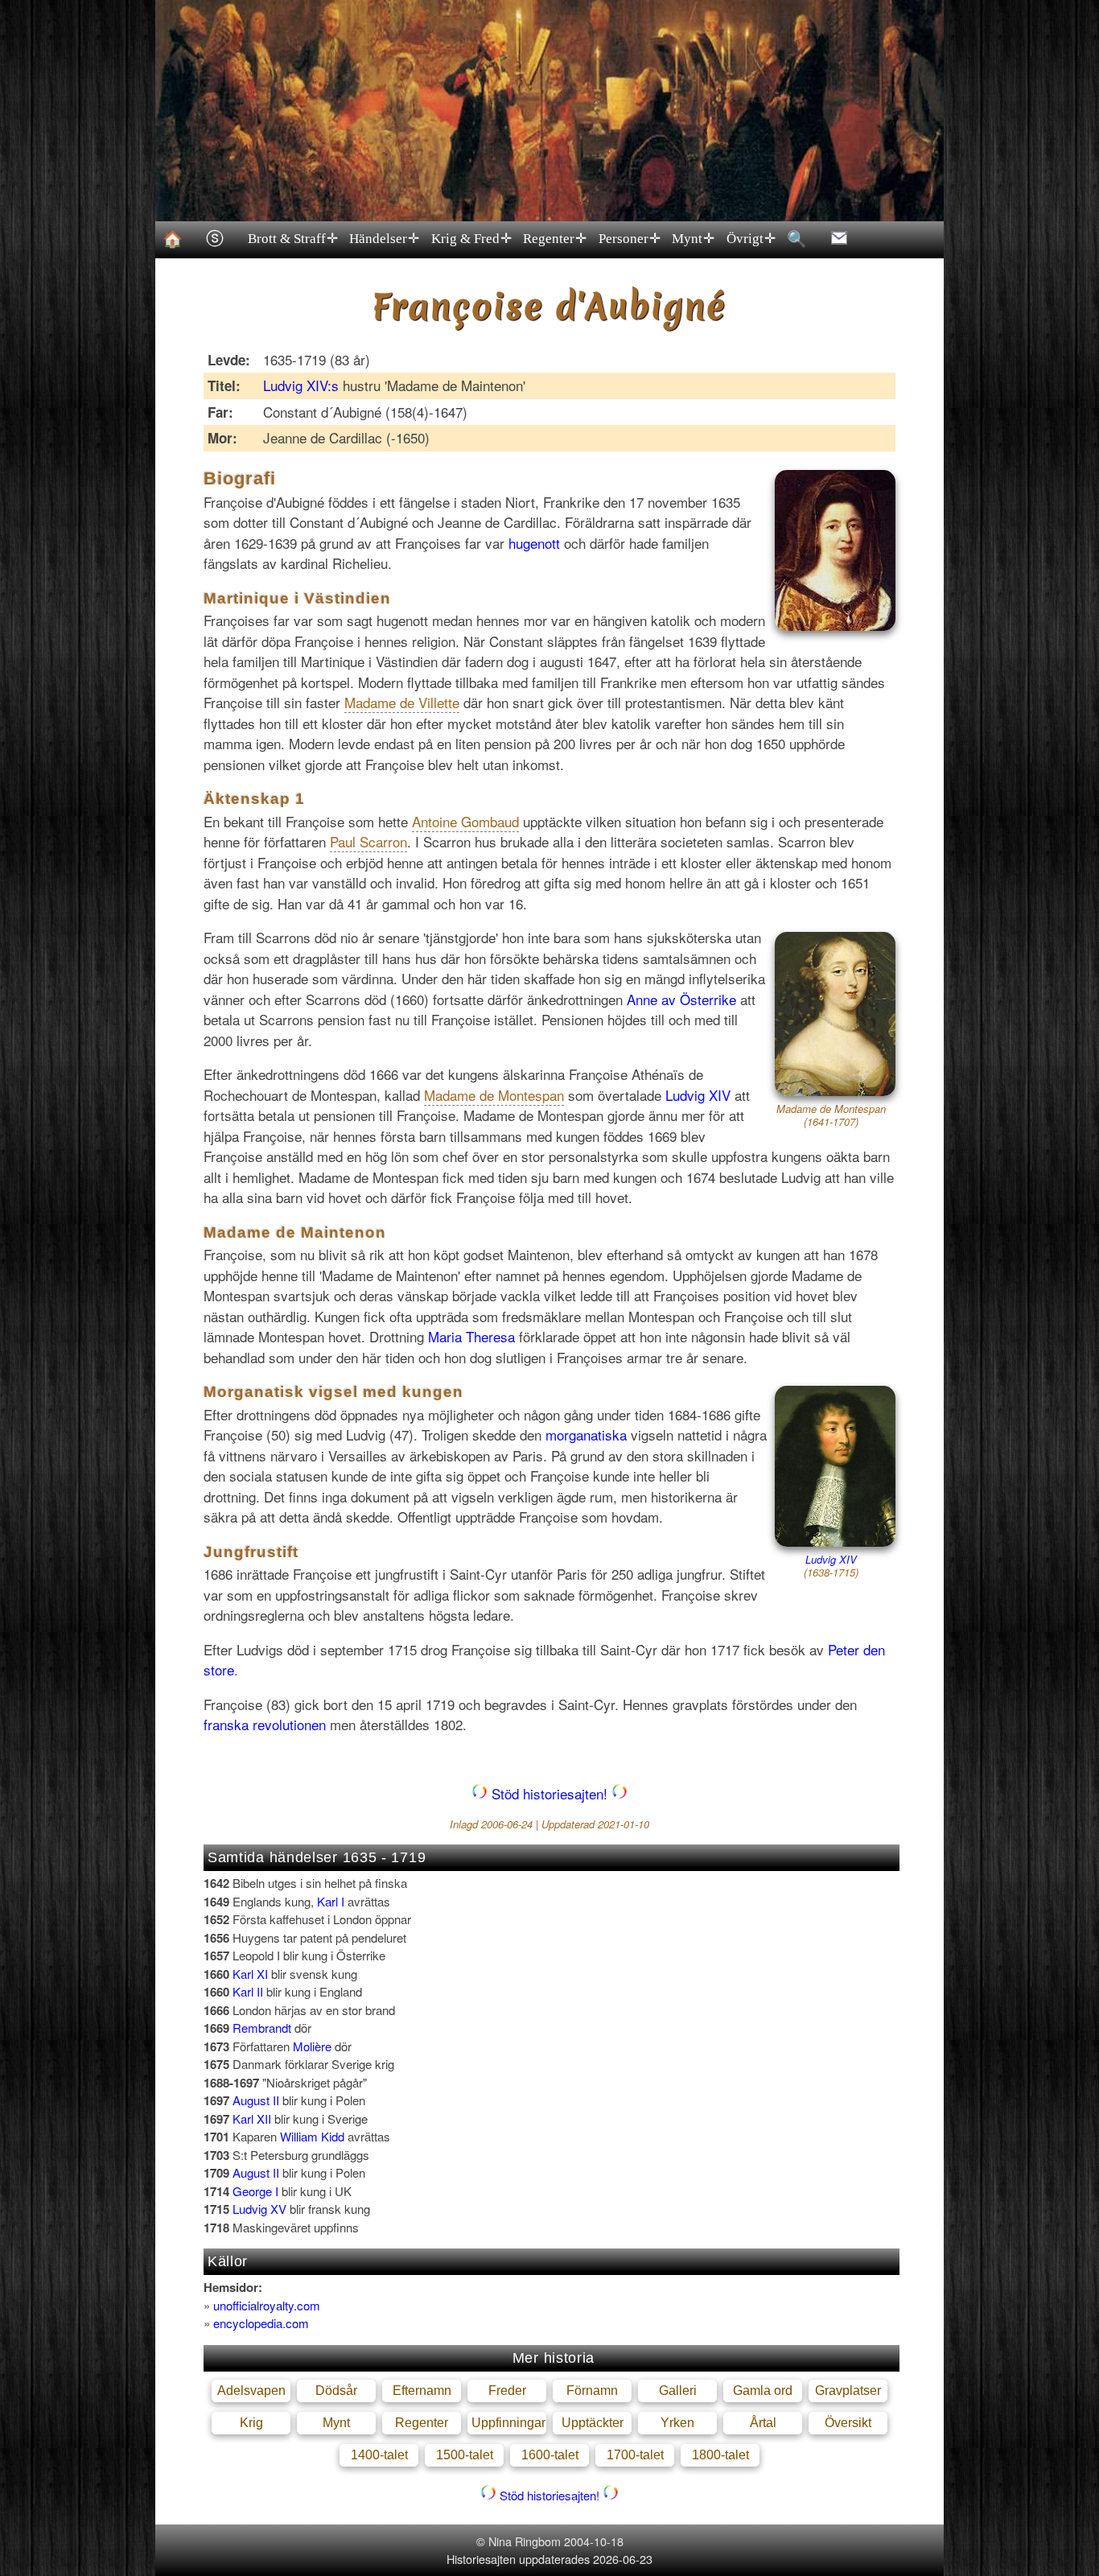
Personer (630, 239)
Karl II (248, 1991)
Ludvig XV (259, 2209)
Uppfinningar (508, 2423)
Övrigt (751, 239)
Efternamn (422, 2391)
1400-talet (379, 2455)
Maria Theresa (471, 1336)
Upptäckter (593, 2423)
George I (255, 2191)
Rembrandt (262, 2028)
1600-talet (550, 2455)
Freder (507, 2391)
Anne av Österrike (681, 999)
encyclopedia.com (261, 2323)
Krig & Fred (471, 239)
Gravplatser (848, 2391)
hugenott (534, 543)
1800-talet (720, 2455)
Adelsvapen (251, 2391)
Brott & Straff (293, 239)
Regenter (555, 239)
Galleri (678, 2391)
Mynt (693, 239)
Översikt (848, 2423)
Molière (312, 2046)
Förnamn (592, 2391)
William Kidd (312, 2136)
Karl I (331, 1901)
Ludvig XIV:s (301, 385)
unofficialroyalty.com (267, 2305)
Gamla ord (763, 2391)
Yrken (677, 2423)
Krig (251, 2423)
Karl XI (250, 1974)
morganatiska (586, 1434)
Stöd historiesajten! (549, 1793)
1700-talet (635, 2455)
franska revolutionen (265, 1724)
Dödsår (336, 2391)
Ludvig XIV (698, 1095)
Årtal (763, 2423)
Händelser (384, 239)
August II (256, 2100)
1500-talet (465, 2455)
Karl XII (252, 2119)
